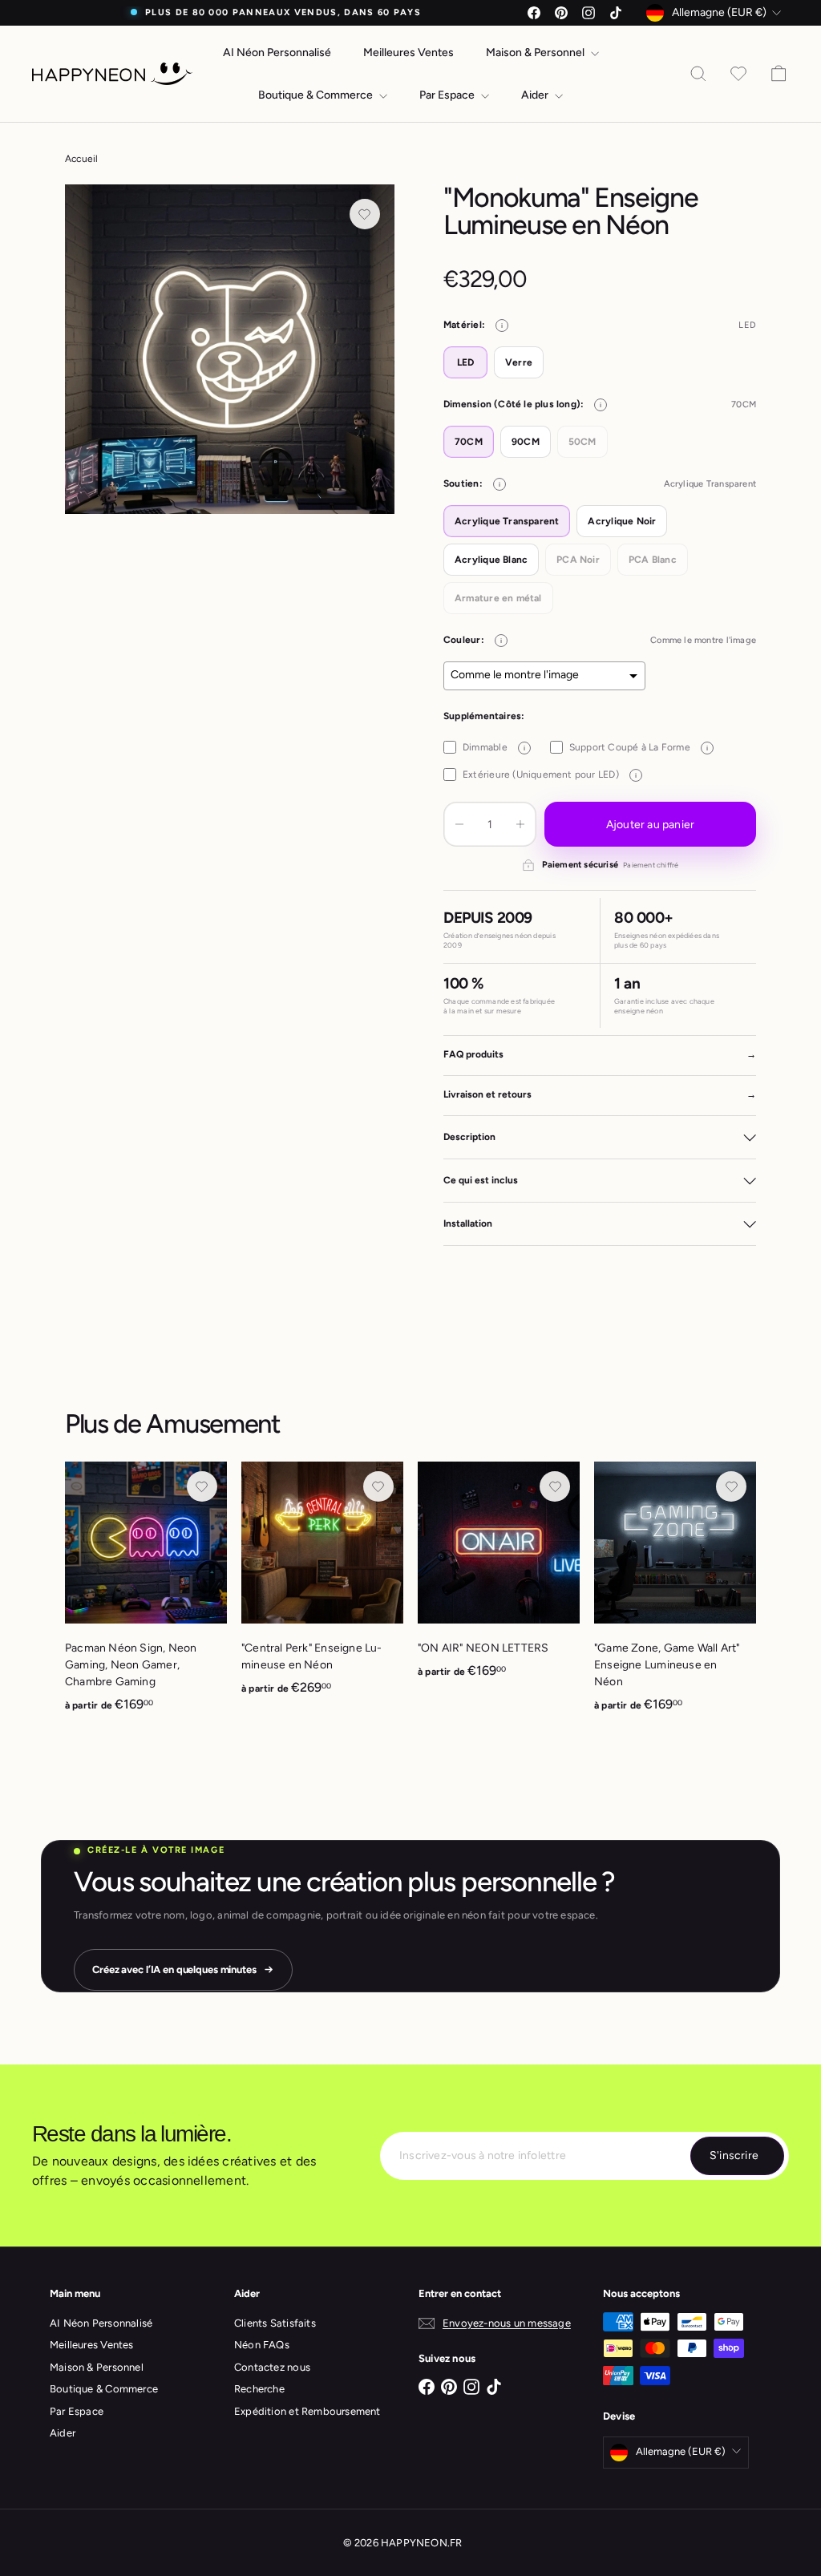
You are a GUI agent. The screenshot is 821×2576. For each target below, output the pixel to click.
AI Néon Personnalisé (277, 53)
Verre (519, 362)
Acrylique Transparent (507, 521)
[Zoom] (230, 349)
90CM (526, 442)
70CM (469, 442)
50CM (582, 442)
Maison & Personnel (536, 53)
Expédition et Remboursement (307, 2411)
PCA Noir (578, 560)
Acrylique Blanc (491, 560)
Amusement (213, 1423)
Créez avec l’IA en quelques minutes (174, 1969)
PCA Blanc (653, 560)
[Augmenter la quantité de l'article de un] (520, 824)
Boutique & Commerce (317, 95)
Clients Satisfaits (275, 2323)
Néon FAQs (262, 2345)
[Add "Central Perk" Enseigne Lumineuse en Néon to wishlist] (378, 1486)
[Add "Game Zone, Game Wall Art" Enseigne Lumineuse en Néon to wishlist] (731, 1486)
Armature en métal (498, 598)
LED (466, 362)
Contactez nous (272, 2367)
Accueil (81, 159)
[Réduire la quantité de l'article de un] (459, 824)
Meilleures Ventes (408, 53)
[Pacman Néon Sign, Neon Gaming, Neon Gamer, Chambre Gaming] (146, 1595)
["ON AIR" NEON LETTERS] (499, 1579)
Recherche (259, 2389)
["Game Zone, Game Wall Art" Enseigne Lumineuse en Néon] (675, 1595)
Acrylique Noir (622, 521)
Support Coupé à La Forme (639, 747)
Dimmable (494, 747)
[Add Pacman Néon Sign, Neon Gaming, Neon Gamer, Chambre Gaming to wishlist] (202, 1486)
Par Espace (448, 95)
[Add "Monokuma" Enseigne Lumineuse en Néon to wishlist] (365, 214)
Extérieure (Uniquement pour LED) (550, 774)
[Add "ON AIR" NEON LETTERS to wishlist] (555, 1486)
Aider (536, 95)
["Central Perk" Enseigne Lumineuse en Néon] (322, 1587)
